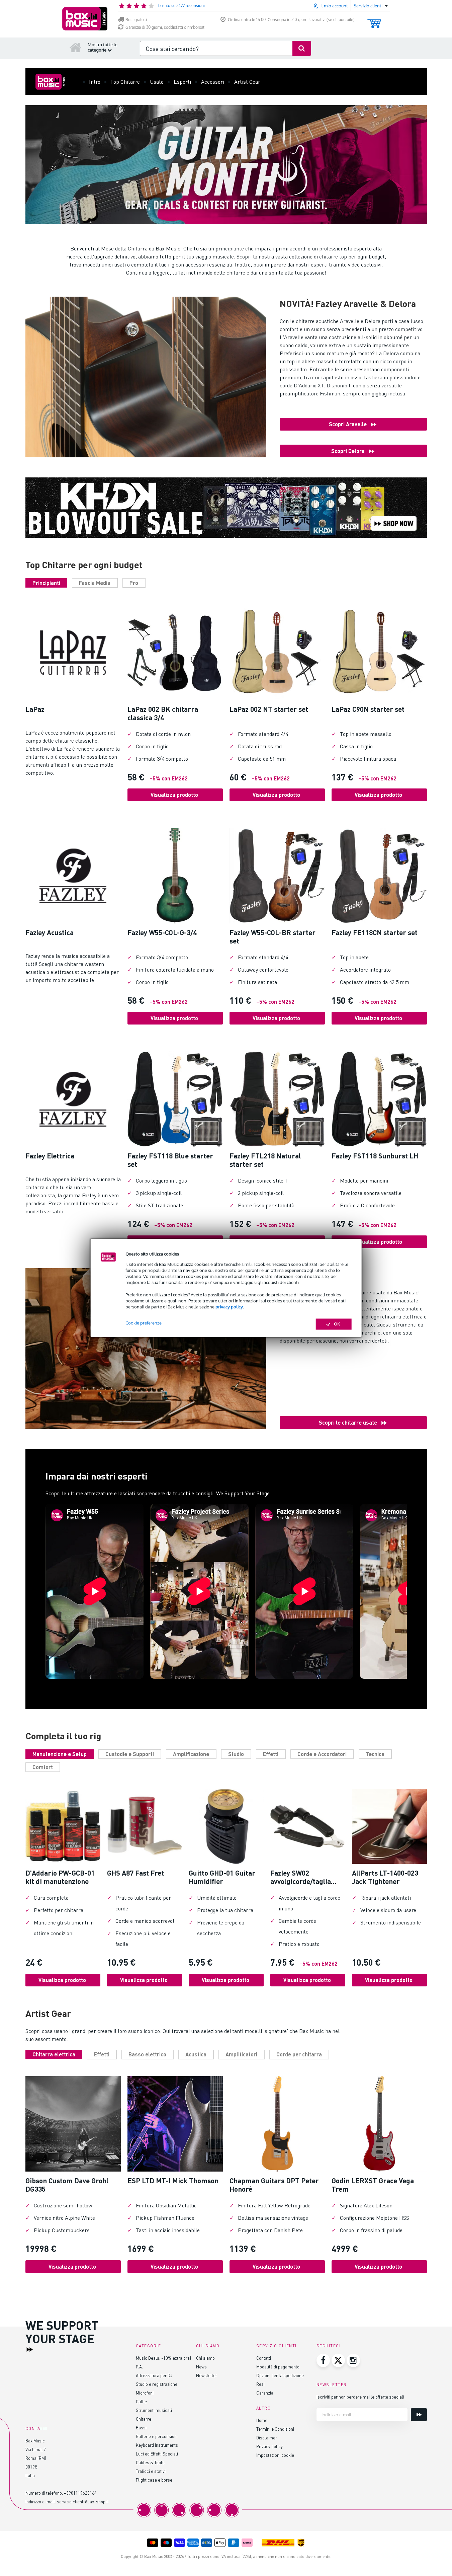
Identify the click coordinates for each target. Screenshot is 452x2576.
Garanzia (265, 2393)
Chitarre (144, 2419)
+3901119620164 (80, 2493)
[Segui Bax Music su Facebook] (323, 2360)
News (201, 2367)
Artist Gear (247, 82)
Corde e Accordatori (322, 1754)
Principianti (46, 583)
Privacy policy (269, 2446)
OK (337, 1324)
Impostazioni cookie (275, 2455)
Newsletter (207, 2375)
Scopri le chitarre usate (348, 1422)
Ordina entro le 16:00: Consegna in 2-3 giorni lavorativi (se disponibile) (291, 20)
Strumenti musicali (154, 2410)
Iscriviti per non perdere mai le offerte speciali (360, 2397)
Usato (157, 82)
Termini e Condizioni (275, 2429)
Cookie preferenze (144, 1323)
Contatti (264, 2358)
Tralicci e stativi (151, 2471)
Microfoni (145, 2393)
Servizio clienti (277, 2346)
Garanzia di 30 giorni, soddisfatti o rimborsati (165, 27)
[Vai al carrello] (374, 20)
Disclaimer (267, 2438)
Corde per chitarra (299, 2054)
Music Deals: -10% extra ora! (163, 2358)
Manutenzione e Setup (60, 1754)
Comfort (43, 1767)
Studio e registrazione (157, 2384)
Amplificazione (191, 1754)
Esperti (182, 82)
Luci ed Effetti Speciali (157, 2454)
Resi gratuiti (136, 20)
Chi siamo (205, 2358)
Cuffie (141, 2401)
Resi (260, 2384)
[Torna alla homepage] (76, 47)
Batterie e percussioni (157, 2436)
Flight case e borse (154, 2480)
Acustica (196, 2054)
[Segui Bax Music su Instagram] (353, 2360)
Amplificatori (241, 2054)
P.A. (139, 2367)
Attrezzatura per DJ (154, 2375)
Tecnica (375, 1754)
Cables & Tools (150, 2462)
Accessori (213, 82)
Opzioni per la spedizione (280, 2375)
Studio (236, 1754)
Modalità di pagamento (278, 2367)
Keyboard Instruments (157, 2445)
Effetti (271, 1754)
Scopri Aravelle (348, 424)
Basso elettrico (147, 2054)
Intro (95, 82)
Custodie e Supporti (130, 1754)
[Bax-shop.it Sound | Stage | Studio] (85, 19)
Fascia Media (95, 583)
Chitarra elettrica (54, 2054)
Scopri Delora (348, 451)
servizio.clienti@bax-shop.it (83, 2502)
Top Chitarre (125, 82)
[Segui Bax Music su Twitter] (338, 2360)
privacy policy (229, 1307)
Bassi (141, 2428)
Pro (134, 583)
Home (262, 2420)
